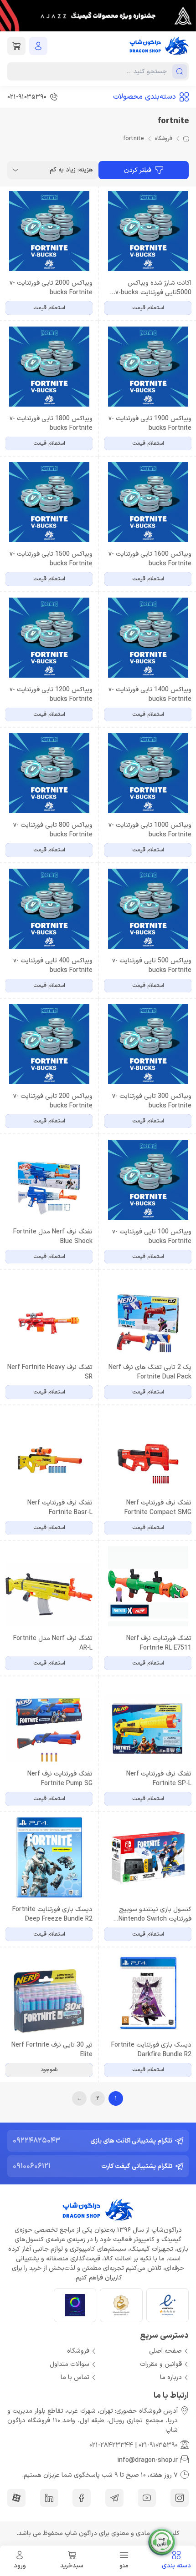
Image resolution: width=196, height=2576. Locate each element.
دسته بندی (176, 2566)
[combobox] (53, 170)
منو (124, 2566)
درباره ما (171, 2377)
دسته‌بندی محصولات (144, 97)
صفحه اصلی (165, 2351)
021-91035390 (158, 2445)
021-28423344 (111, 2445)
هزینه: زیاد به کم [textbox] (71, 170)
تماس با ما (75, 2377)
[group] (98, 16)
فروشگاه (164, 139)
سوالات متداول (70, 2364)
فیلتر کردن (138, 170)
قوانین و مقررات (161, 2364)
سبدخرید (72, 2566)
